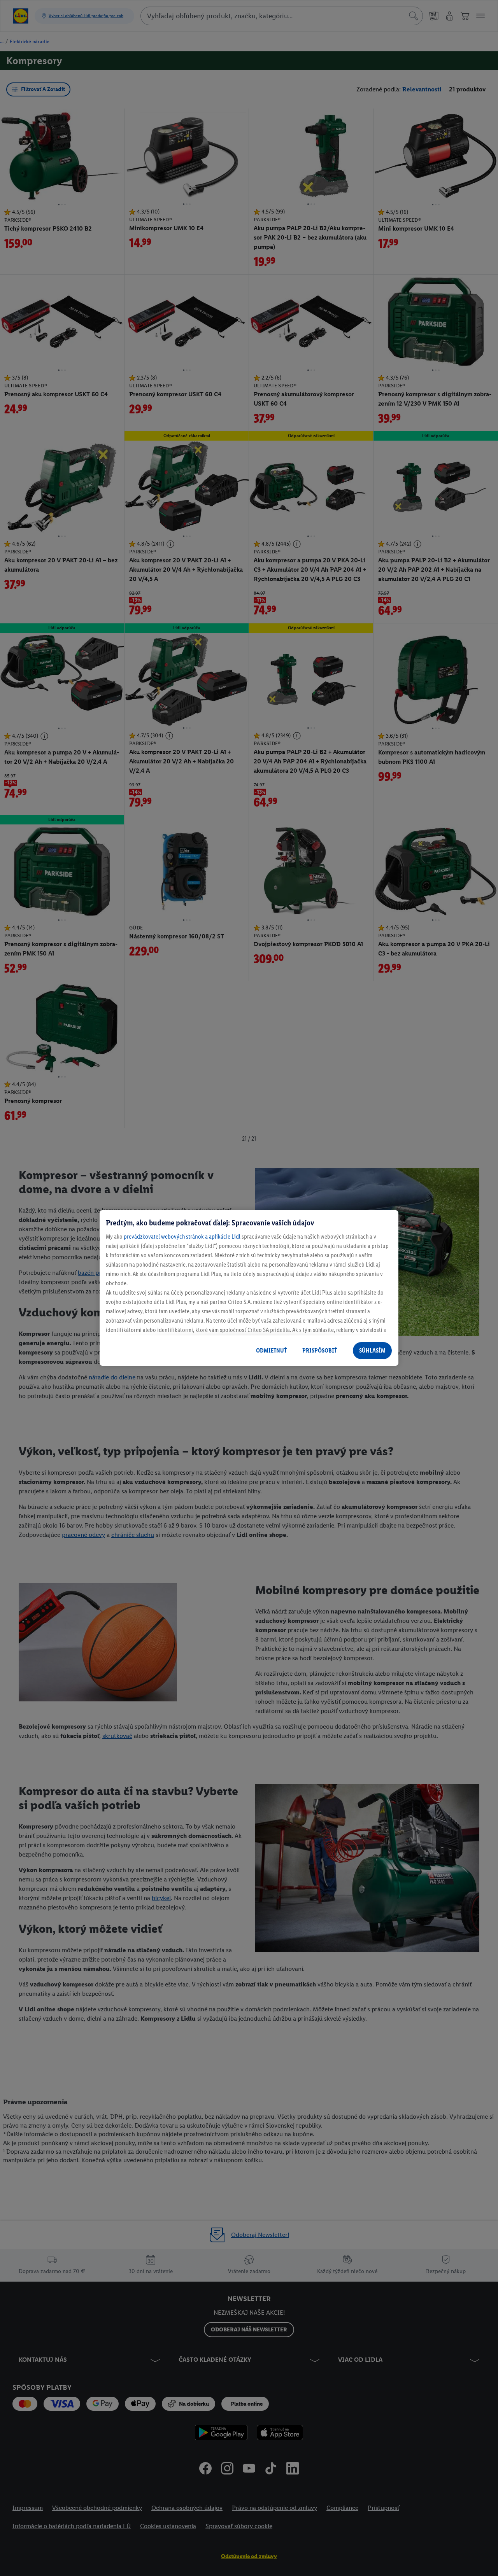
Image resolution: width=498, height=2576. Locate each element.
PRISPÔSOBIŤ (320, 1350)
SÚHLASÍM (372, 1350)
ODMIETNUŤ (271, 1350)
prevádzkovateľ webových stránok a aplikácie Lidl (182, 1236)
